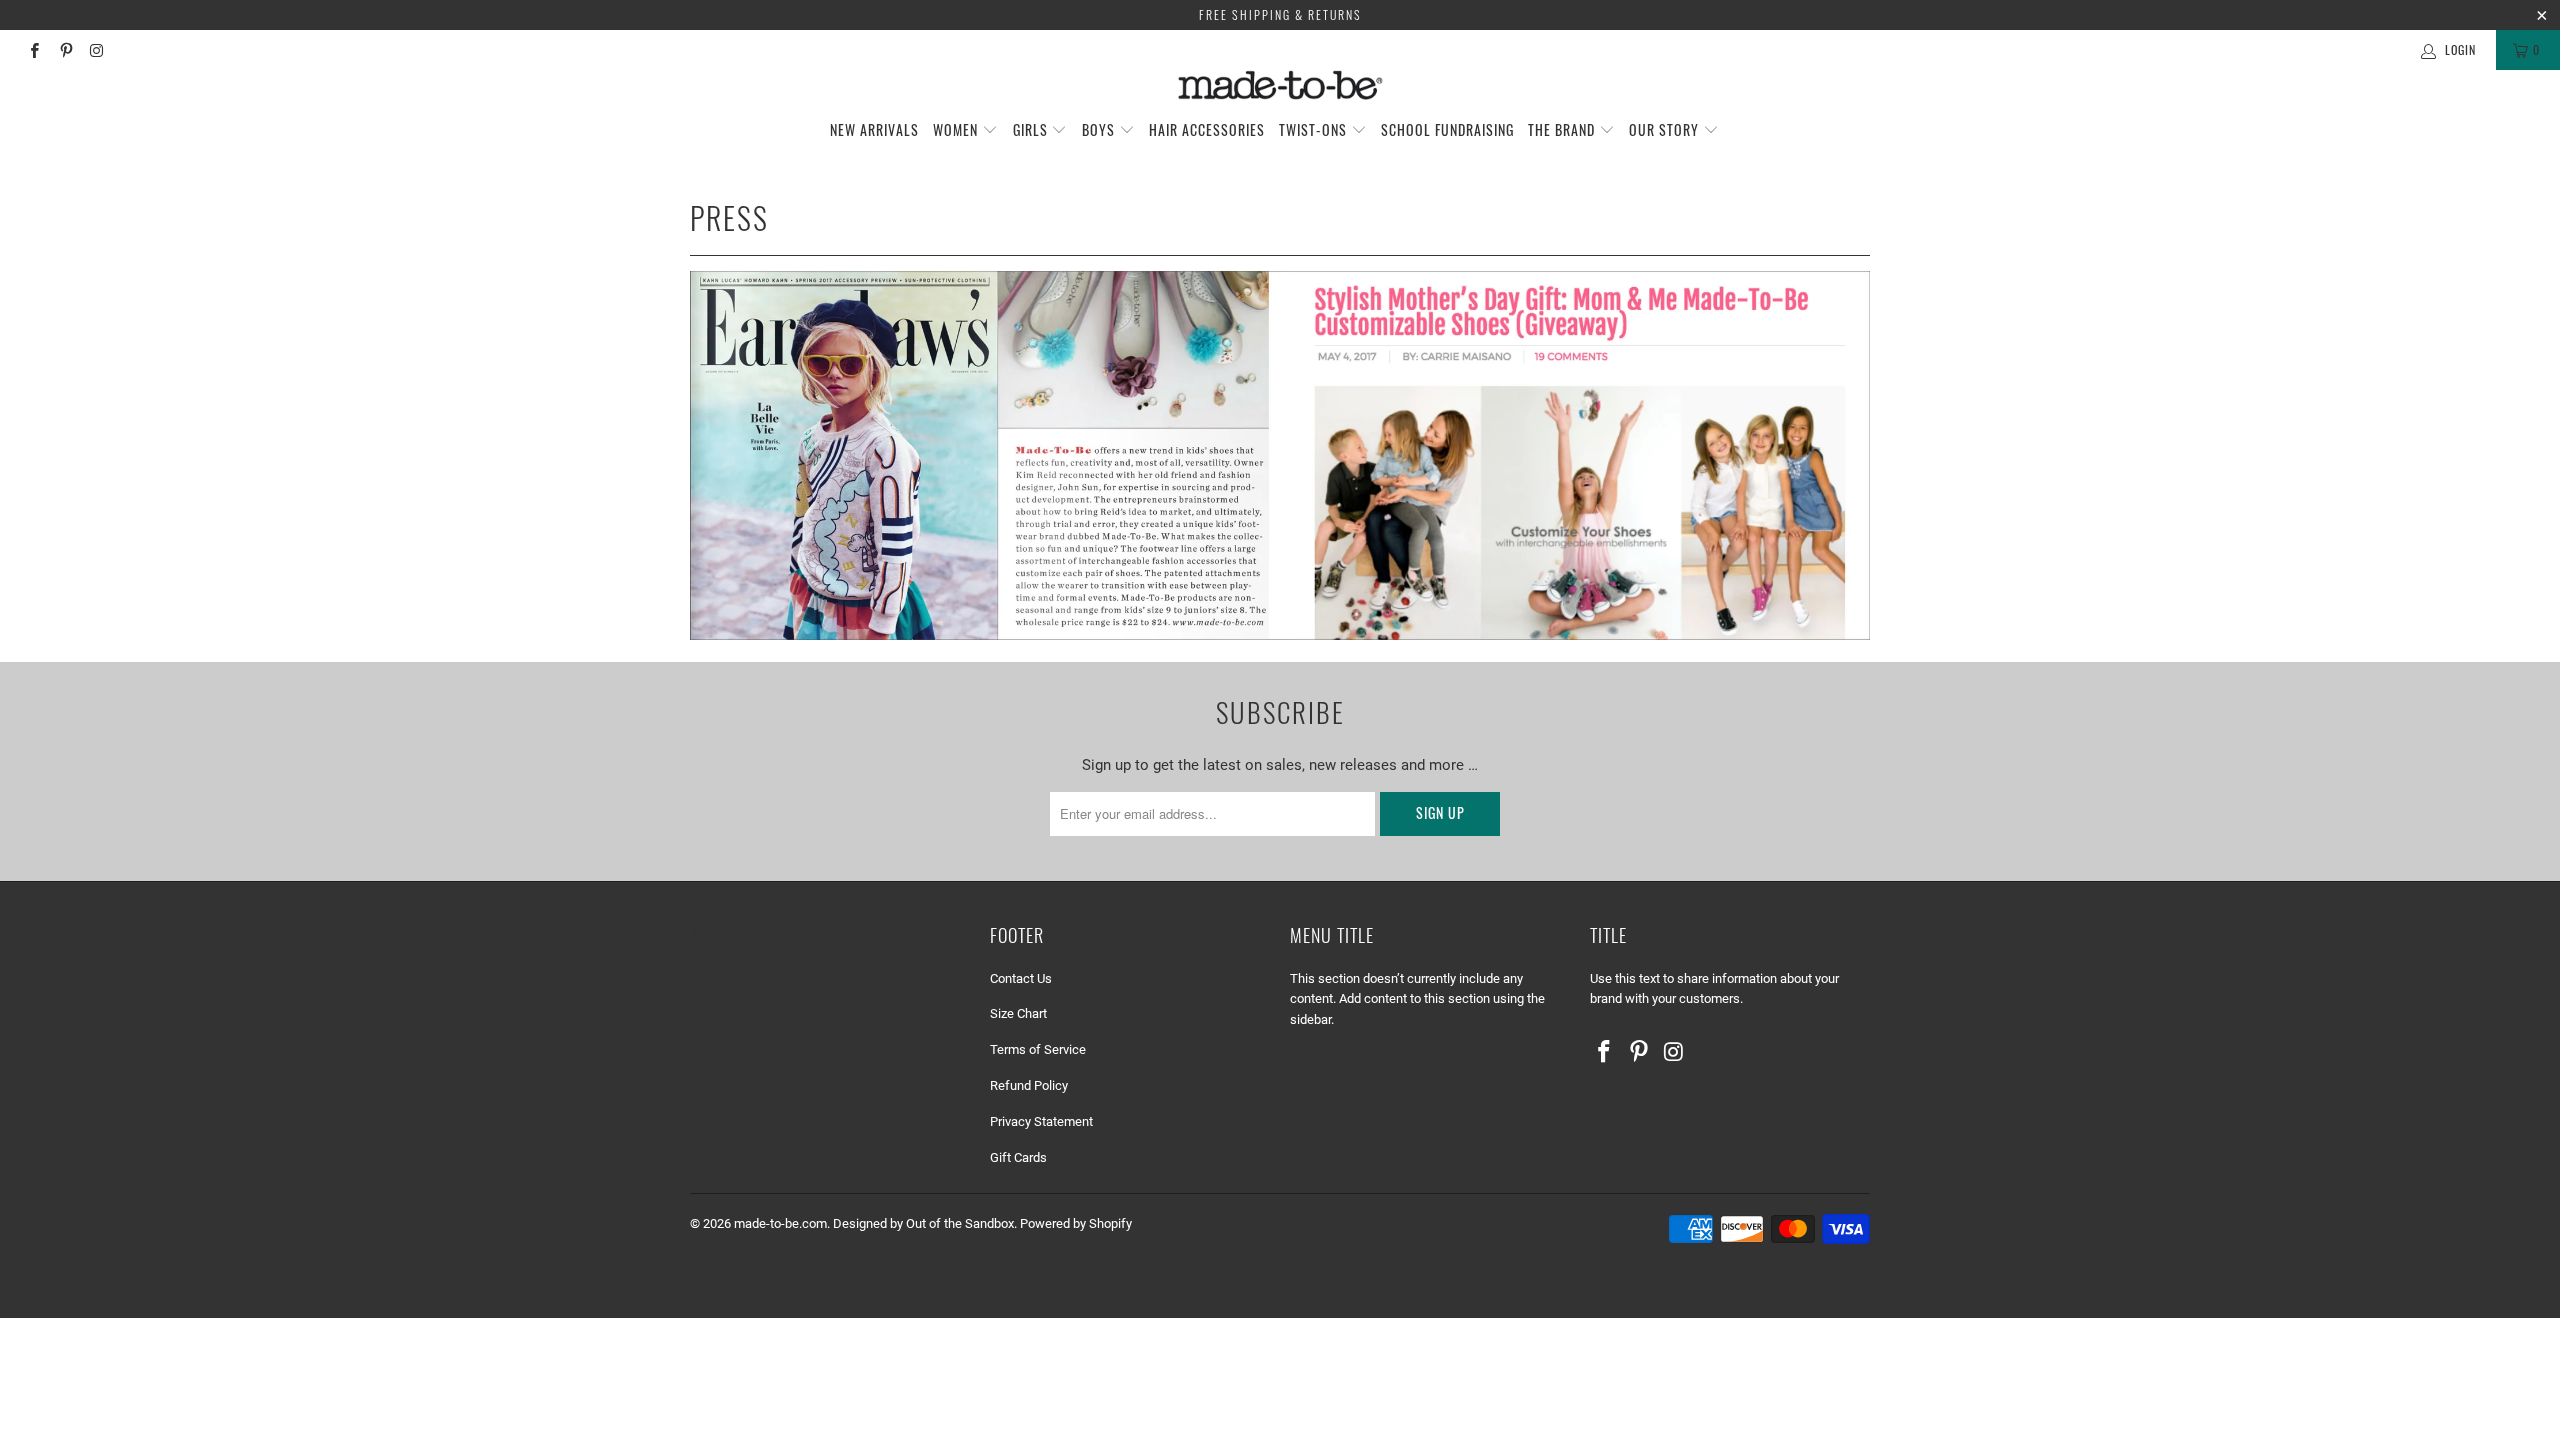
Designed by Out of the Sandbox (923, 1223)
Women (957, 129)
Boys (1100, 129)
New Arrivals (874, 129)
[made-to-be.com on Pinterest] (64, 50)
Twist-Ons (1315, 129)
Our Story (1666, 129)
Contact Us (1021, 978)
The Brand (1563, 129)
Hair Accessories (1207, 129)
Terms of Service (1038, 1049)
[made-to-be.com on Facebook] (33, 50)
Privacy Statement (1041, 1121)
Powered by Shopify (1076, 1223)
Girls (1032, 129)
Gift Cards (1018, 1157)
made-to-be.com (780, 1223)
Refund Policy (1029, 1085)
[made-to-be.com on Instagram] (96, 50)
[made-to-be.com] (1280, 85)
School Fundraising (1447, 129)
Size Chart (1018, 1013)
